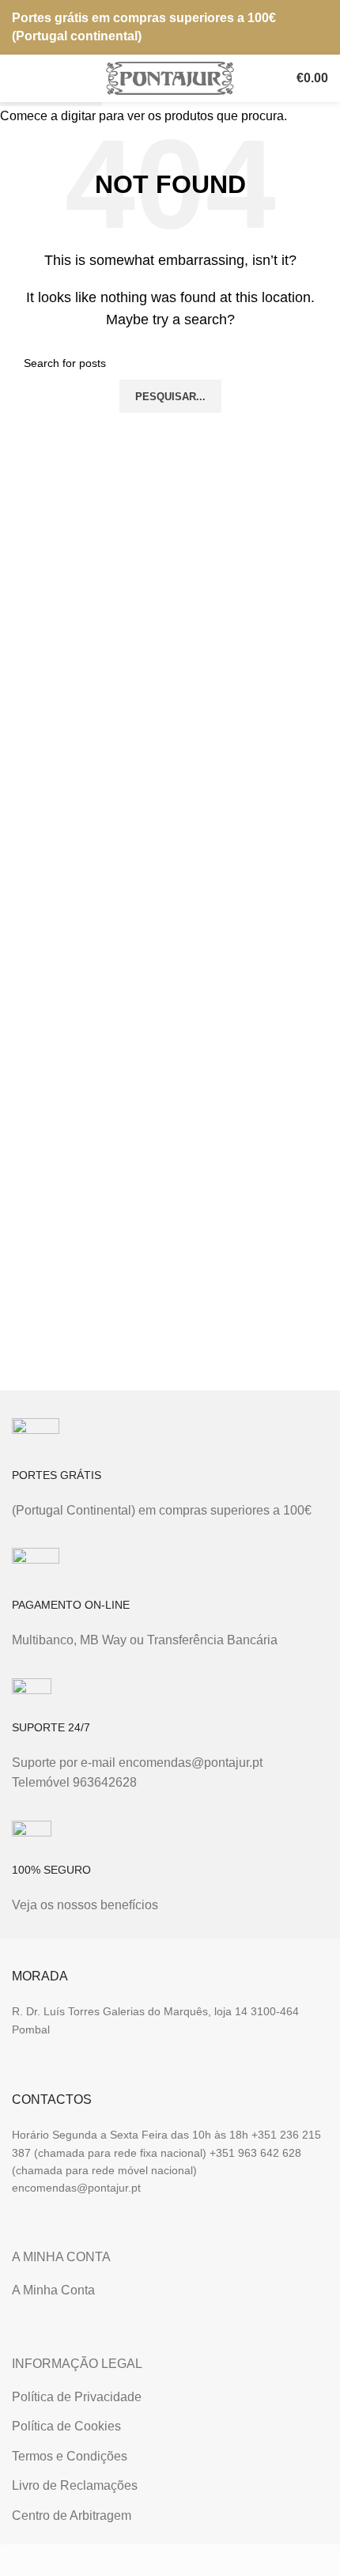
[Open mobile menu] (18, 78)
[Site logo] (170, 77)
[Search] (268, 78)
